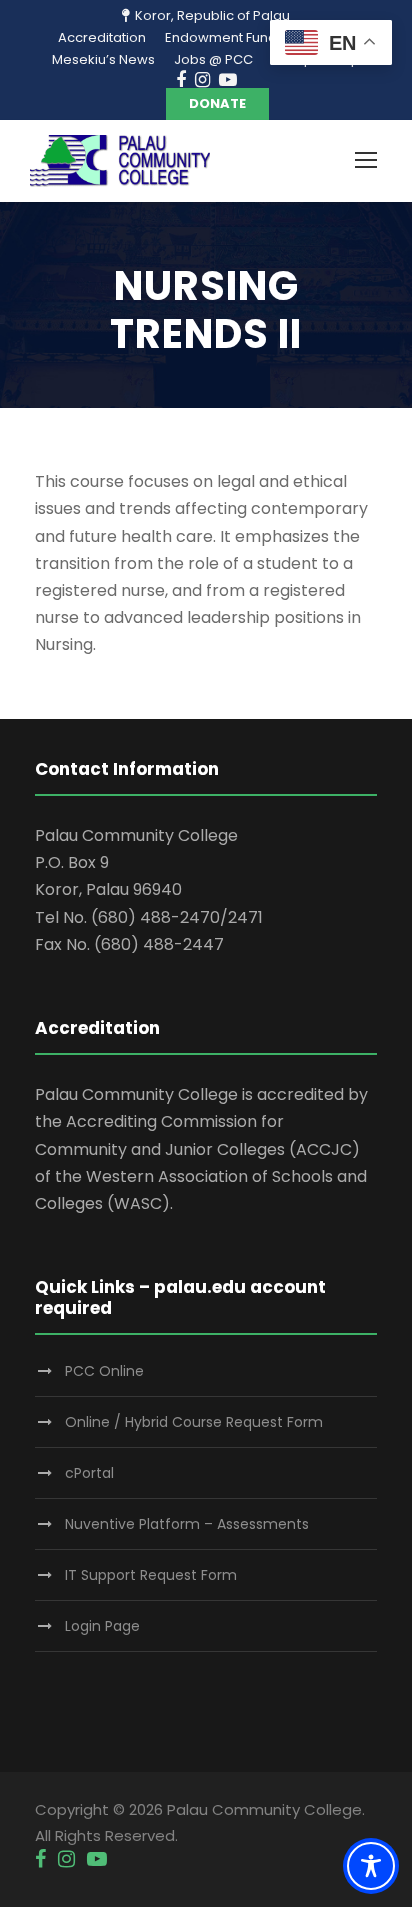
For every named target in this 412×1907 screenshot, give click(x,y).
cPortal (89, 1473)
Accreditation (102, 37)
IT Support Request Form (151, 1575)
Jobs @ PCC (213, 59)
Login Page (102, 1626)
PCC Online (104, 1371)
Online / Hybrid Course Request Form (194, 1422)
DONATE (217, 103)
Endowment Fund (221, 37)
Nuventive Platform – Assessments (187, 1524)
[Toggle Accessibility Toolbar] (371, 1866)
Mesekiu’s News (103, 59)
